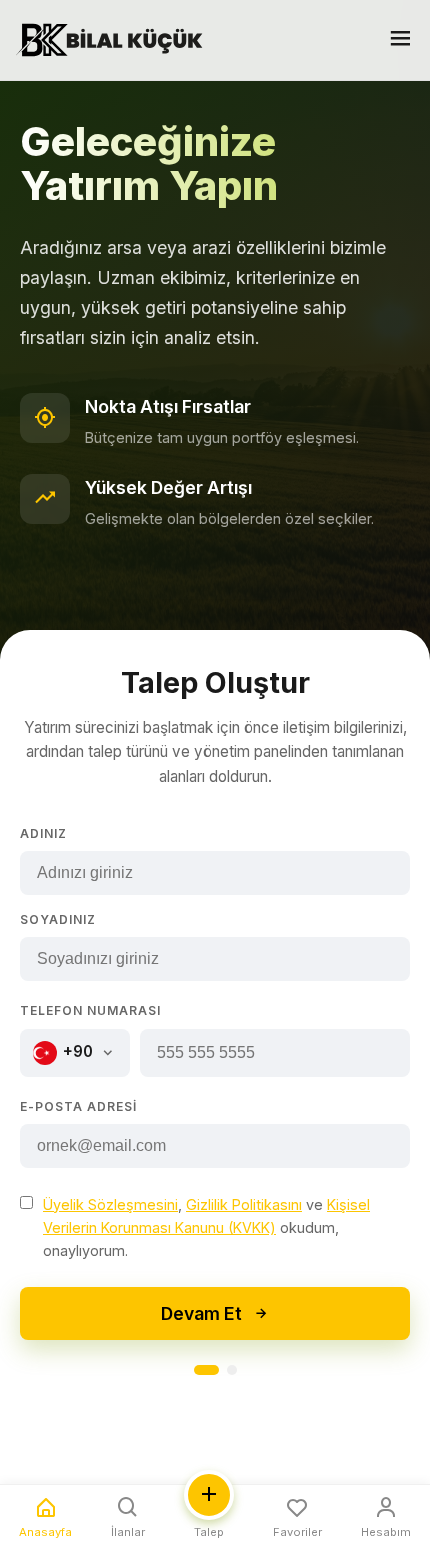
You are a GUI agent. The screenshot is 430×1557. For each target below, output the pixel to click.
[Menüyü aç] (400, 40)
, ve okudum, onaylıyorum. (206, 1227)
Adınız (43, 833)
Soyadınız (58, 919)
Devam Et (201, 1313)
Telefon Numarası (90, 1010)
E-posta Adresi (78, 1106)
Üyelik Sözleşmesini (110, 1204)
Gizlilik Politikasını (244, 1204)
